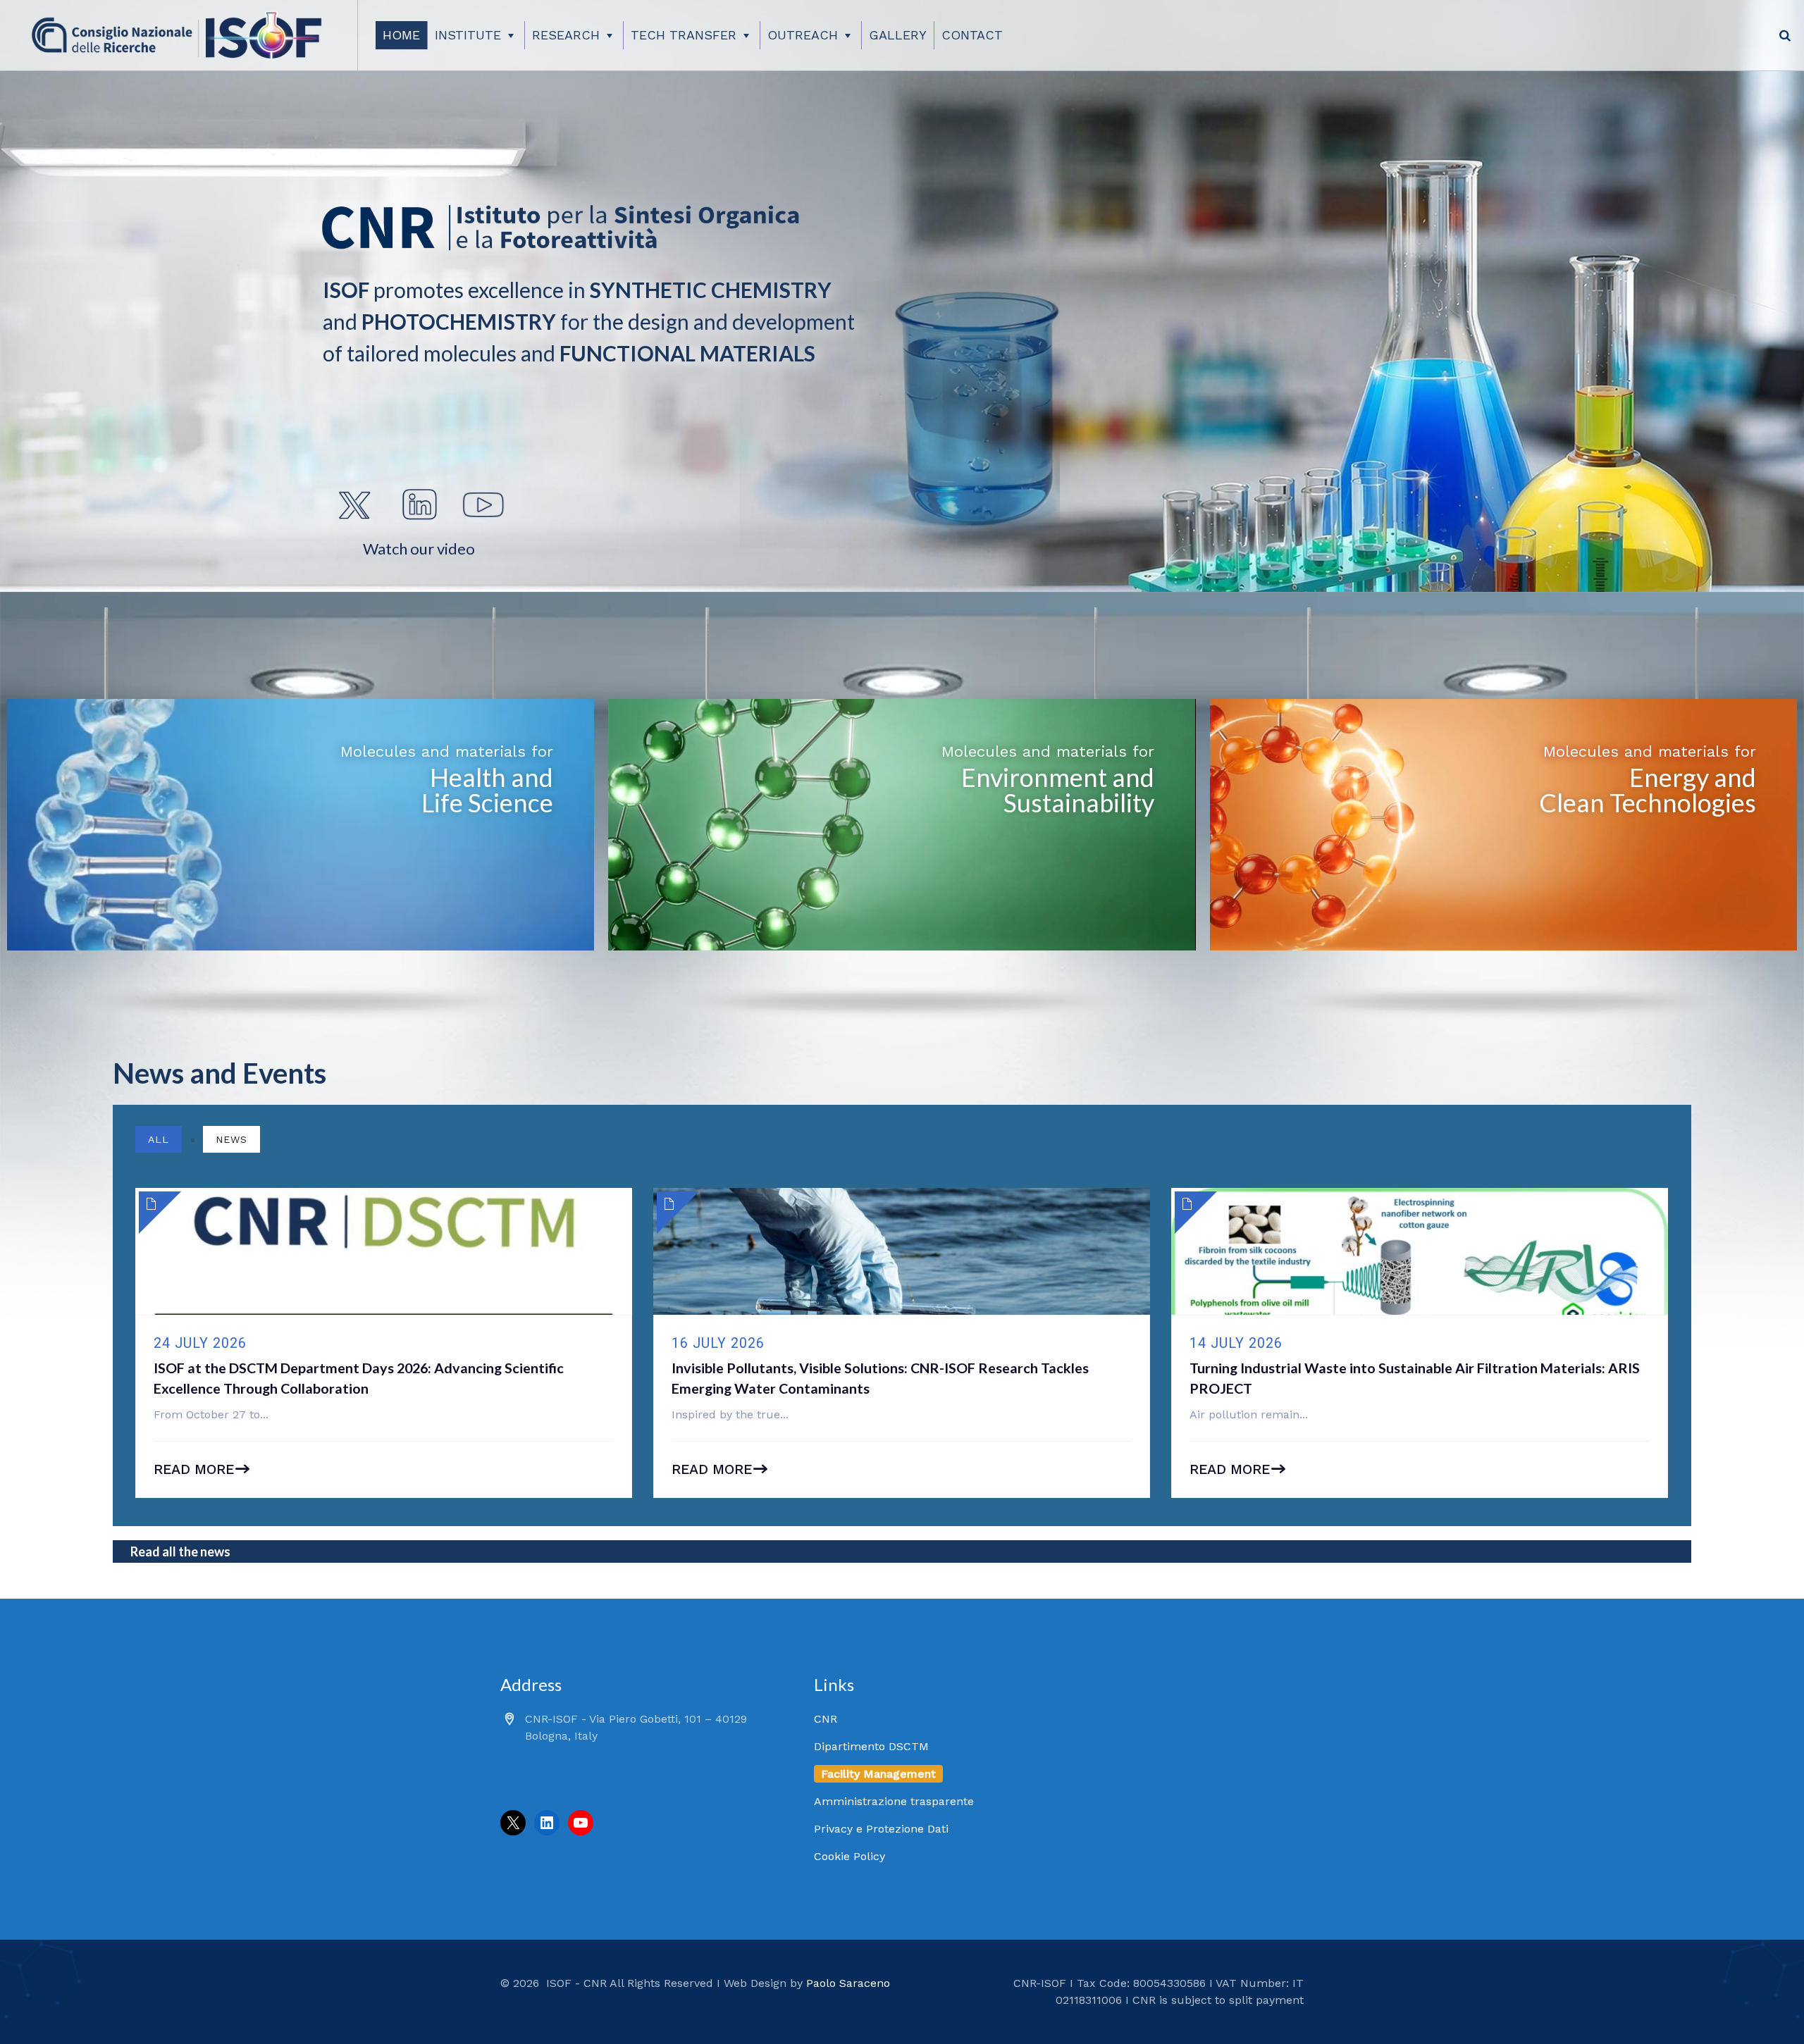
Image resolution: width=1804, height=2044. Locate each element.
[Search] (1785, 35)
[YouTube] (581, 1823)
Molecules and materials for (447, 751)
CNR (826, 1719)
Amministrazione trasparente (894, 1801)
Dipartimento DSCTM (871, 1746)
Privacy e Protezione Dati (881, 1829)
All (159, 1139)
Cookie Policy (850, 1856)
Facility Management (878, 1774)
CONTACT (972, 35)
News (231, 1139)
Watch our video (419, 549)
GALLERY (898, 35)
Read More (194, 1469)
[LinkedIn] (547, 1823)
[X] (513, 1823)
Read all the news (180, 1551)
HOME (401, 35)
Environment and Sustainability (1058, 790)
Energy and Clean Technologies (1648, 790)
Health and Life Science (487, 790)
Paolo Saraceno (848, 1983)
